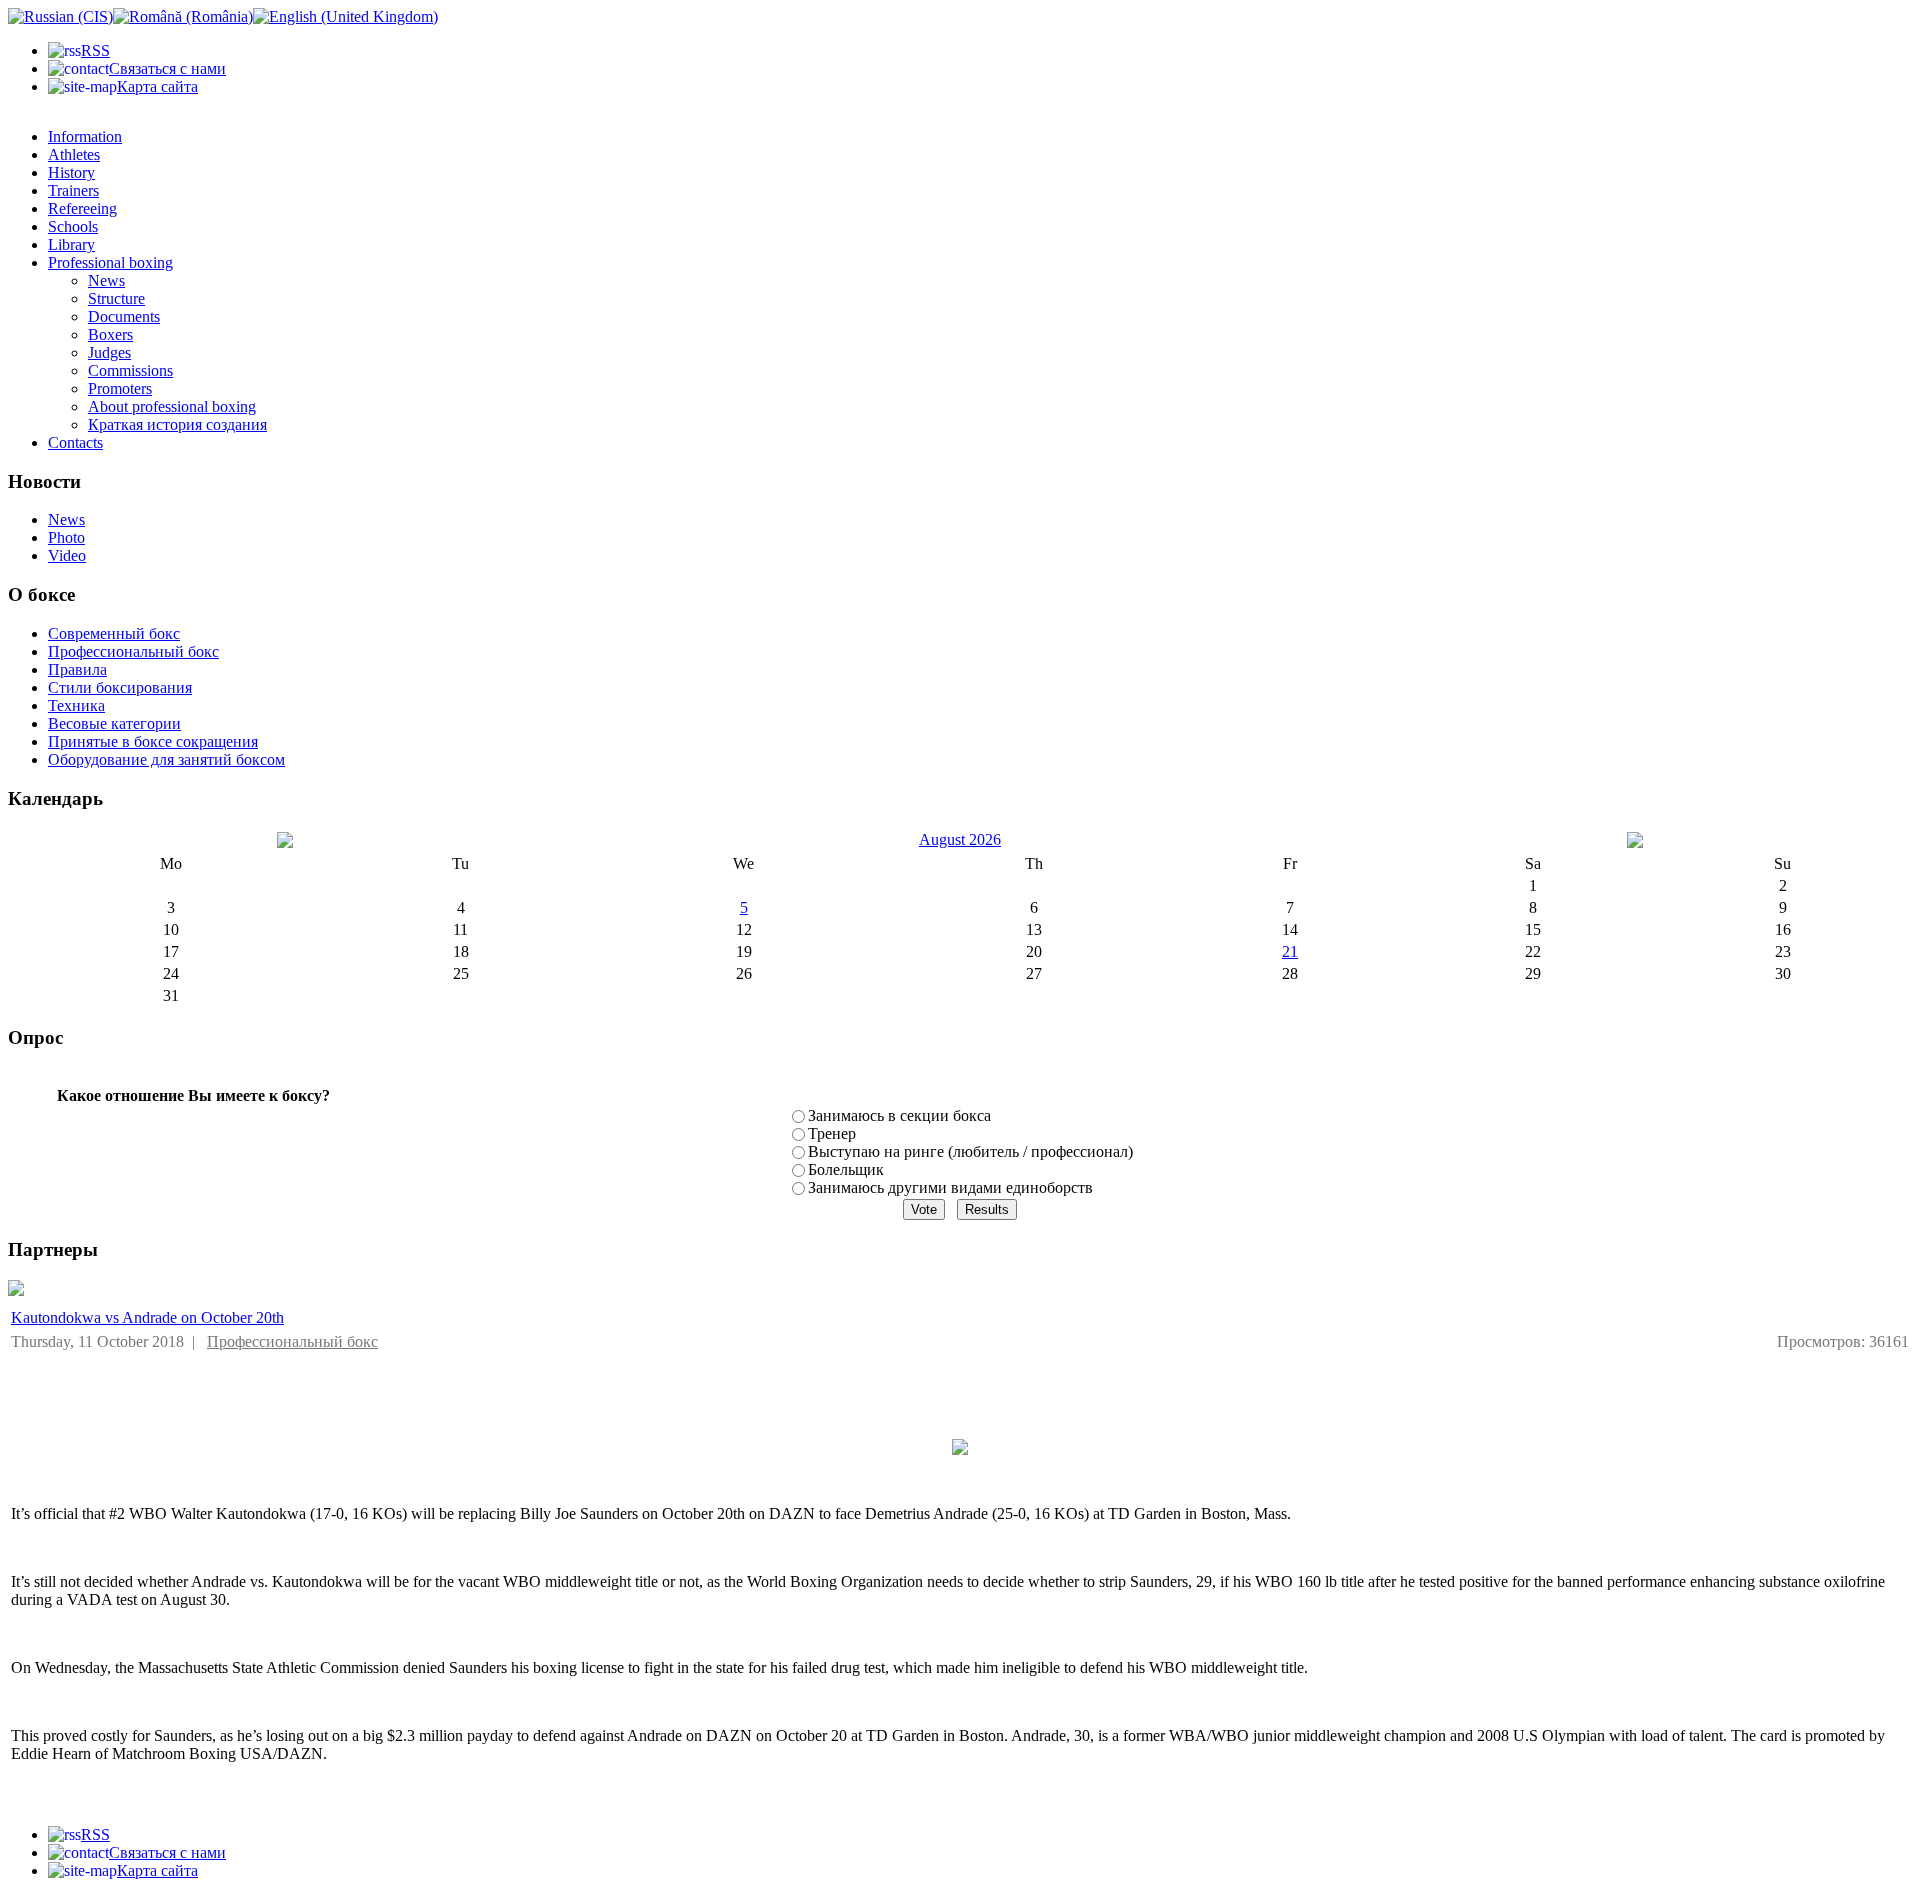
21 (1290, 951)
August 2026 (960, 839)
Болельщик (846, 1169)
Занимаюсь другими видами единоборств (950, 1187)
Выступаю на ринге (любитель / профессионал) (970, 1151)
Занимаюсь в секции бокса (899, 1115)
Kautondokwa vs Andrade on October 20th (147, 1317)
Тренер (832, 1133)
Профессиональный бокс (292, 1341)
